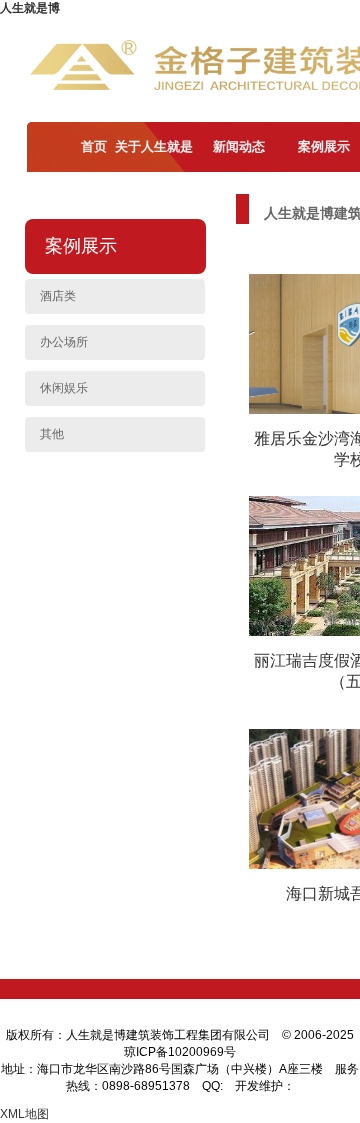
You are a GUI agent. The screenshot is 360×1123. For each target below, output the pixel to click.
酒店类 (58, 296)
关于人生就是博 (154, 171)
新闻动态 (239, 146)
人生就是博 (30, 8)
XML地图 (24, 1114)
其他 (52, 434)
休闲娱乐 (64, 388)
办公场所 (64, 342)
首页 (94, 146)
